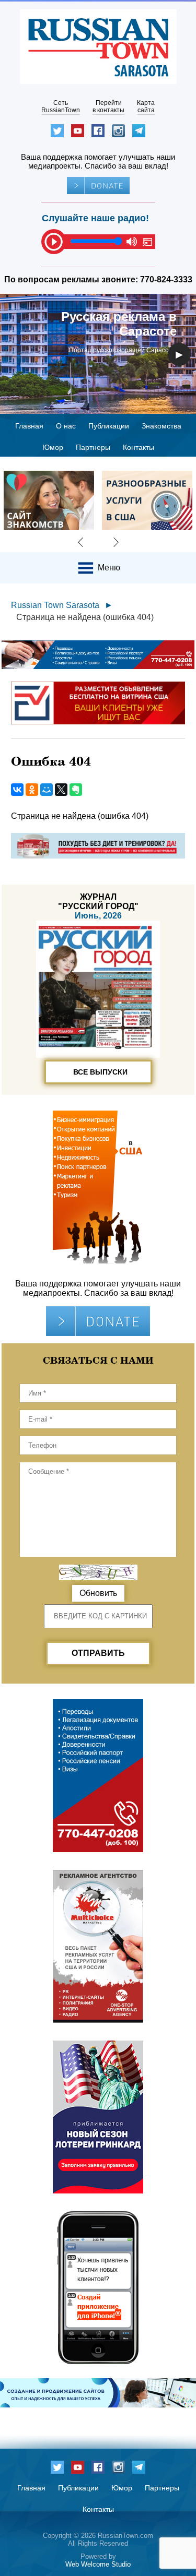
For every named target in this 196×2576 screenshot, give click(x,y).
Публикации (109, 426)
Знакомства (162, 426)
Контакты (139, 447)
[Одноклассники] (32, 790)
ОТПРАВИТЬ (98, 1653)
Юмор (53, 447)
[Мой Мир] (47, 790)
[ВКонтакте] (17, 790)
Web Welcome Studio (98, 2564)
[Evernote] (76, 790)
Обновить (98, 1593)
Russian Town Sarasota (55, 605)
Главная (29, 426)
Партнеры (93, 447)
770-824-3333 (166, 279)
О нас (66, 426)
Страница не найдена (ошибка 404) (85, 617)
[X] (61, 790)
